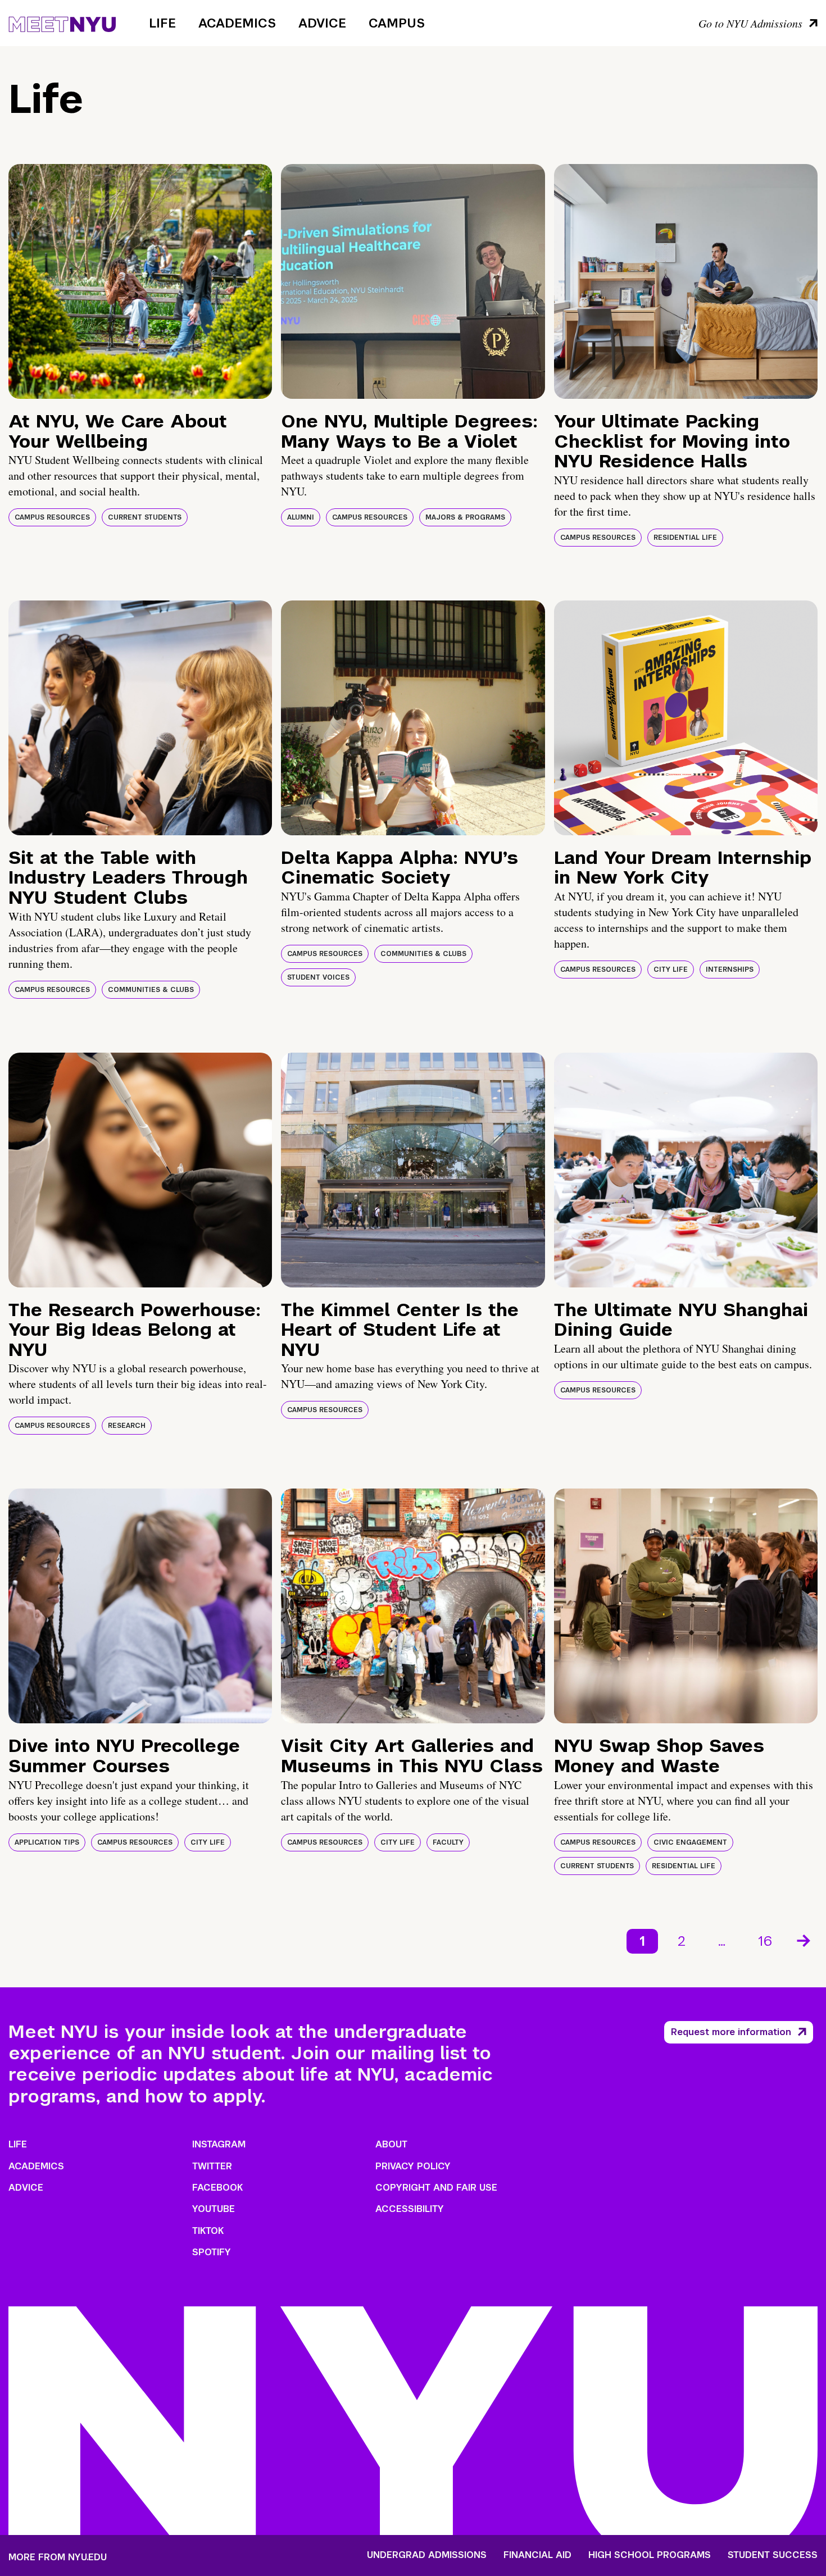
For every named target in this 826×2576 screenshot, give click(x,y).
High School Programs (650, 2555)
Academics (237, 23)
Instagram (219, 2144)
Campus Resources (52, 517)
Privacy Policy (413, 2166)
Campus (397, 23)
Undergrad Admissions (427, 2555)
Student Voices (318, 977)
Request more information (731, 2032)
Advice (322, 23)
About (391, 2144)
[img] (140, 281)
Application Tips (47, 1842)
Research (127, 1426)
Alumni (301, 517)
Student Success (773, 2555)
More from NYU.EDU (58, 2557)
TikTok (208, 2231)
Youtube (214, 2209)
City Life (671, 970)
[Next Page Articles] (805, 1940)
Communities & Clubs (151, 990)
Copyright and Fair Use (436, 2188)
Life (162, 23)
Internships (730, 970)
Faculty (448, 1842)
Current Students (145, 517)
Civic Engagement (690, 1842)
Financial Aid (537, 2555)
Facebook (217, 2188)
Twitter (212, 2166)
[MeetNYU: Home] (62, 22)
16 (765, 1941)
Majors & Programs (465, 517)
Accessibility (410, 2209)
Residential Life (685, 538)
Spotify (212, 2252)
